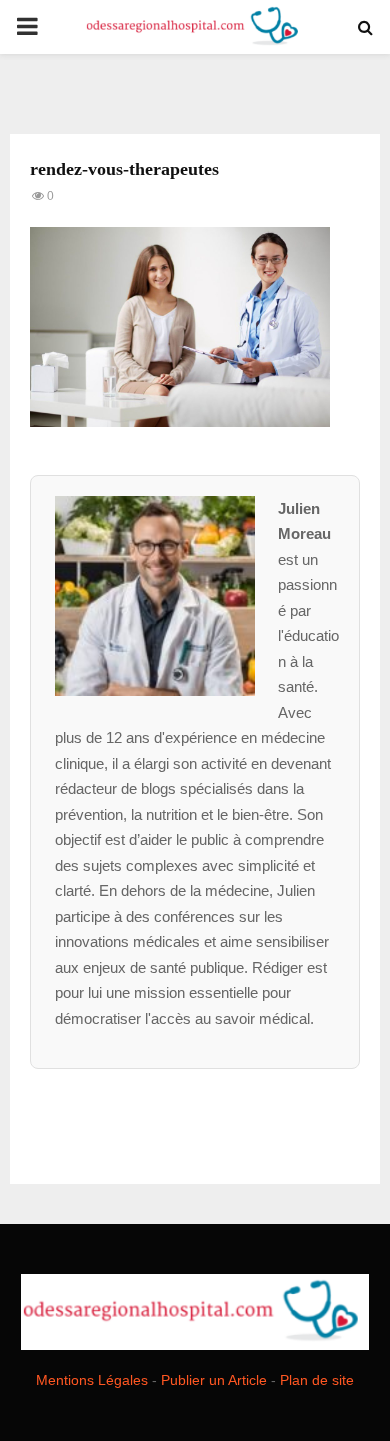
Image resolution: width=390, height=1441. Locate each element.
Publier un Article (214, 1380)
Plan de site (317, 1380)
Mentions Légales (92, 1380)
